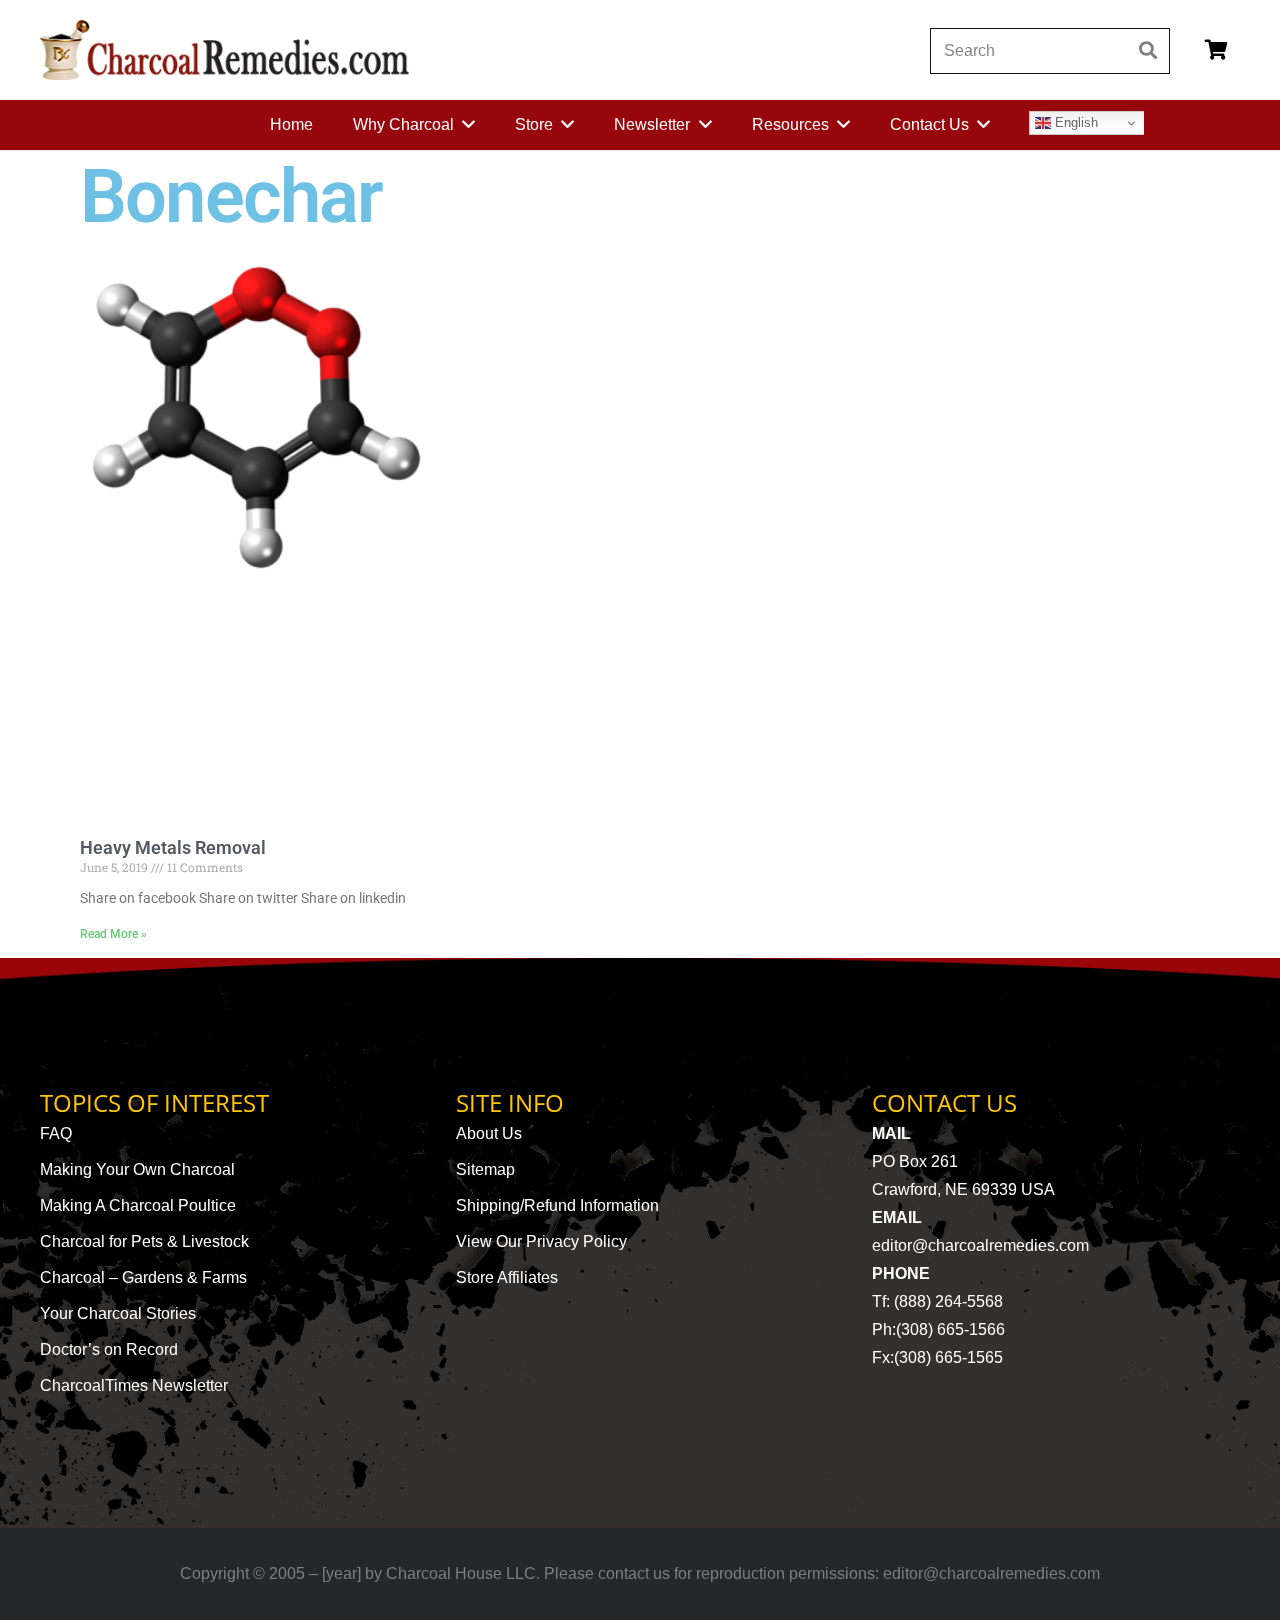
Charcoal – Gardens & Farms (143, 1277)
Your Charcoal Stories (118, 1313)
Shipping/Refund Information (557, 1205)
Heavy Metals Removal (173, 847)
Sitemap (485, 1169)
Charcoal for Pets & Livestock (144, 1241)
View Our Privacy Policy (541, 1241)
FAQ (56, 1133)
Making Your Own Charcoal (137, 1169)
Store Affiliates (507, 1277)
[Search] (1147, 50)
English (1074, 122)
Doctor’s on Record (109, 1349)
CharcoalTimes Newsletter (134, 1385)
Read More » (113, 934)
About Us (489, 1133)
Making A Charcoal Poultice (138, 1205)
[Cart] (1216, 50)
